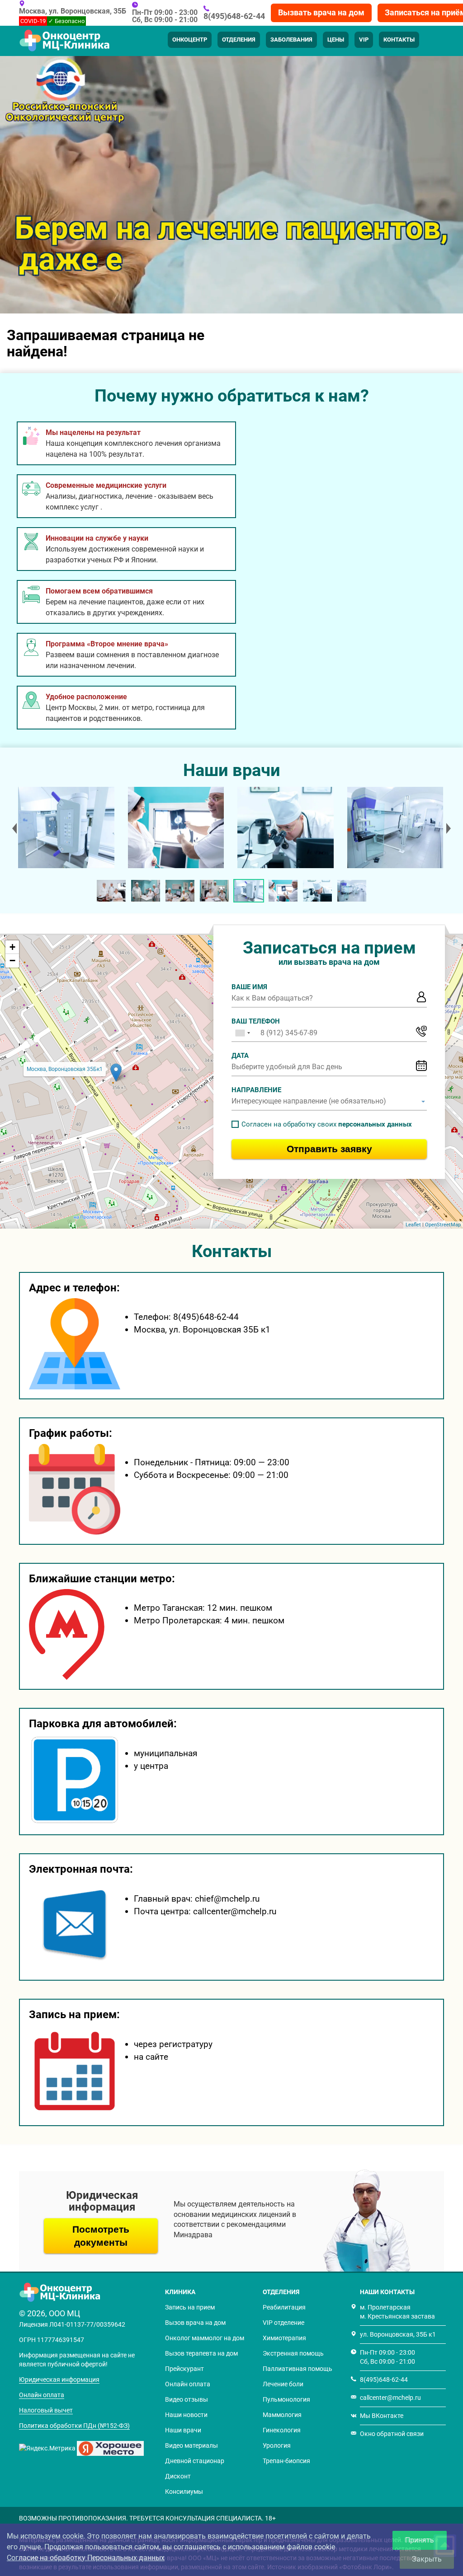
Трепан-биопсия (286, 2461)
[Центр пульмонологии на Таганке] (65, 827)
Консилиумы (184, 2492)
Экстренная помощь (293, 2353)
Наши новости (186, 2415)
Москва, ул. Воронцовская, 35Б (73, 11)
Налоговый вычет (46, 2410)
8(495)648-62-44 (234, 16)
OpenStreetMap (443, 1225)
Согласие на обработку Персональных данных (86, 2558)
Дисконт (178, 2476)
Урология (277, 2445)
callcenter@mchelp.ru (390, 2398)
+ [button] (12, 947)
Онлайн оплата (42, 2395)
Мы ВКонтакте (382, 2416)
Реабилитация (284, 2307)
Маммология (282, 2415)
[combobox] (242, 1033)
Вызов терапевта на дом (201, 2353)
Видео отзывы (187, 2399)
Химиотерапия (284, 2338)
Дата (240, 1056)
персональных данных (375, 1124)
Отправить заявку (329, 1149)
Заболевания (291, 40)
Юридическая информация (59, 2380)
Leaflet (413, 1225)
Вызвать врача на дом (321, 12)
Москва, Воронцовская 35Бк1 (65, 1069)
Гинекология (282, 2430)
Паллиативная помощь (298, 2369)
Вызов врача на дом (195, 2323)
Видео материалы (191, 2445)
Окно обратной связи (392, 2434)
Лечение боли (283, 2384)
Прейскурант (184, 2369)
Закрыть (427, 2559)
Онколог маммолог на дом (205, 2338)
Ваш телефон (256, 1021)
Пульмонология (286, 2399)
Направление (256, 1090)
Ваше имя (249, 987)
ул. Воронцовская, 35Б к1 (398, 2334)
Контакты (399, 40)
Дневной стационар (195, 2461)
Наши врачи (183, 2430)
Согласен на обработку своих (327, 1124)
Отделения (239, 40)
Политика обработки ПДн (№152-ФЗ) (74, 2426)
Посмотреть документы (101, 2236)
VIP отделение (283, 2323)
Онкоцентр (190, 40)
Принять (420, 2540)
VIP (364, 40)
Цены (336, 40)
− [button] (12, 961)
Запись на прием (190, 2307)
